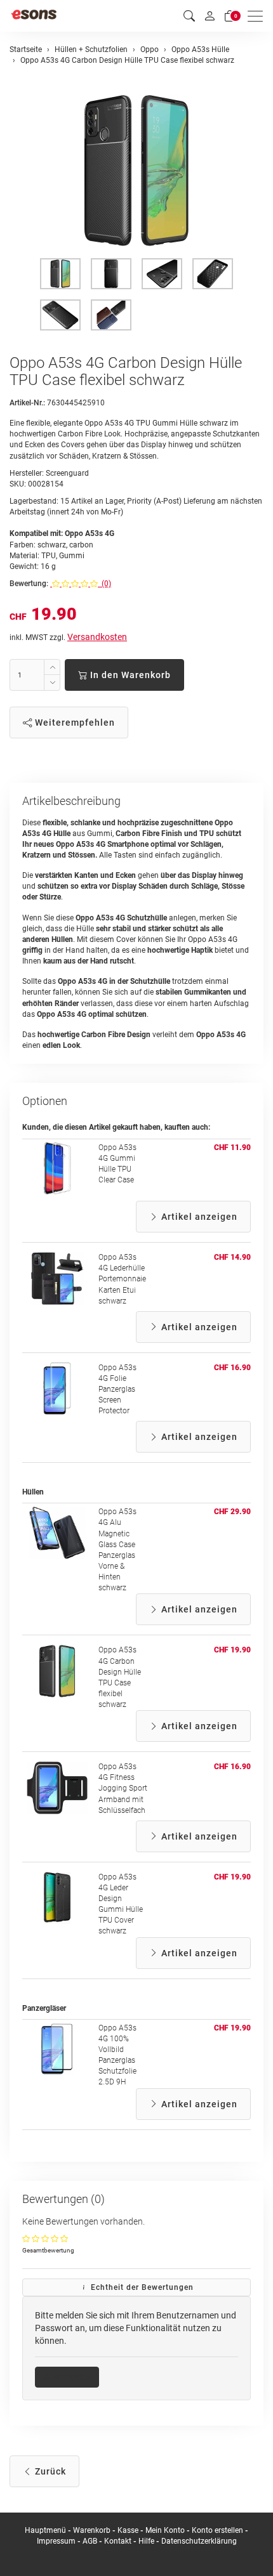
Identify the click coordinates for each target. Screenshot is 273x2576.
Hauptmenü (45, 2530)
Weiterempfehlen (74, 722)
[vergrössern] (136, 171)
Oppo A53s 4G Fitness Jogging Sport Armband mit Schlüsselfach (123, 1788)
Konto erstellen (217, 2530)
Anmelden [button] (71, 2377)
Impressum (56, 2541)
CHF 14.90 (232, 1257)
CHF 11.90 (232, 1147)
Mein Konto (165, 2530)
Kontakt (118, 2541)
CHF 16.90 (232, 1368)
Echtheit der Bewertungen (141, 2287)
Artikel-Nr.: (27, 403)
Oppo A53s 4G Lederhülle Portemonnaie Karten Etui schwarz (122, 1279)
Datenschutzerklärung (199, 2541)
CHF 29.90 (232, 1512)
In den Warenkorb (129, 675)
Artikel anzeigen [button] (198, 1217)
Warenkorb (93, 2530)
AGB (90, 2541)
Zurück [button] (49, 2471)
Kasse (128, 2530)
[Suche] (189, 16)
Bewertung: (29, 584)
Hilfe (146, 2541)
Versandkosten (97, 637)
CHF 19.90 (232, 1650)
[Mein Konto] (210, 16)
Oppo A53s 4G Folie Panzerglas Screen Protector (117, 1389)
